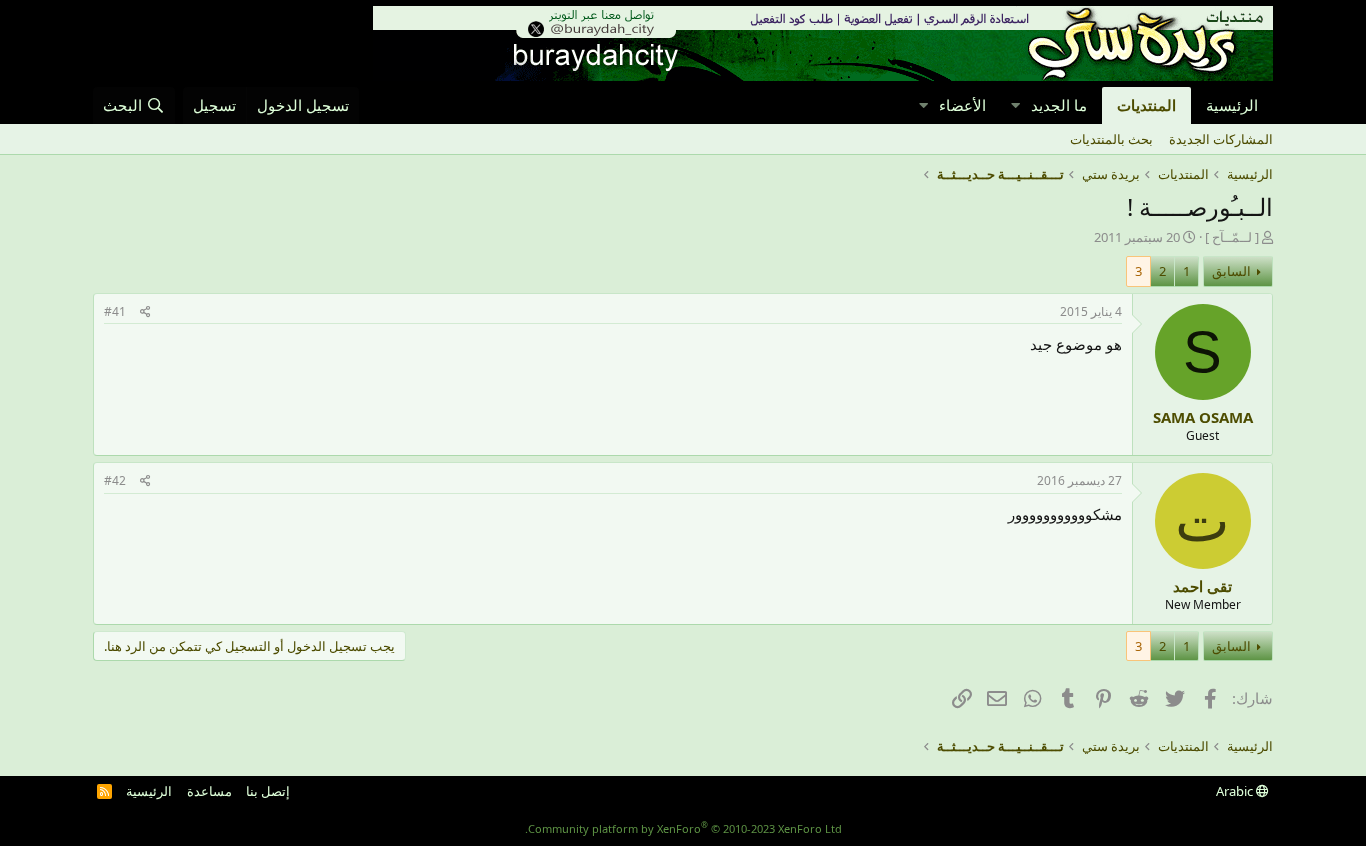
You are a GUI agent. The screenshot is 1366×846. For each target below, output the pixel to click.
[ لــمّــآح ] (1232, 237)
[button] (1015, 105)
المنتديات (1146, 105)
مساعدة (209, 791)
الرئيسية (1232, 105)
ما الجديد (1059, 105)
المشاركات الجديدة (1221, 139)
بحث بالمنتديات (1111, 139)
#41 (115, 311)
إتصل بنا (268, 791)
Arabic (1236, 791)
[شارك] (145, 312)
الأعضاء (962, 105)
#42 (115, 480)
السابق (1231, 271)
